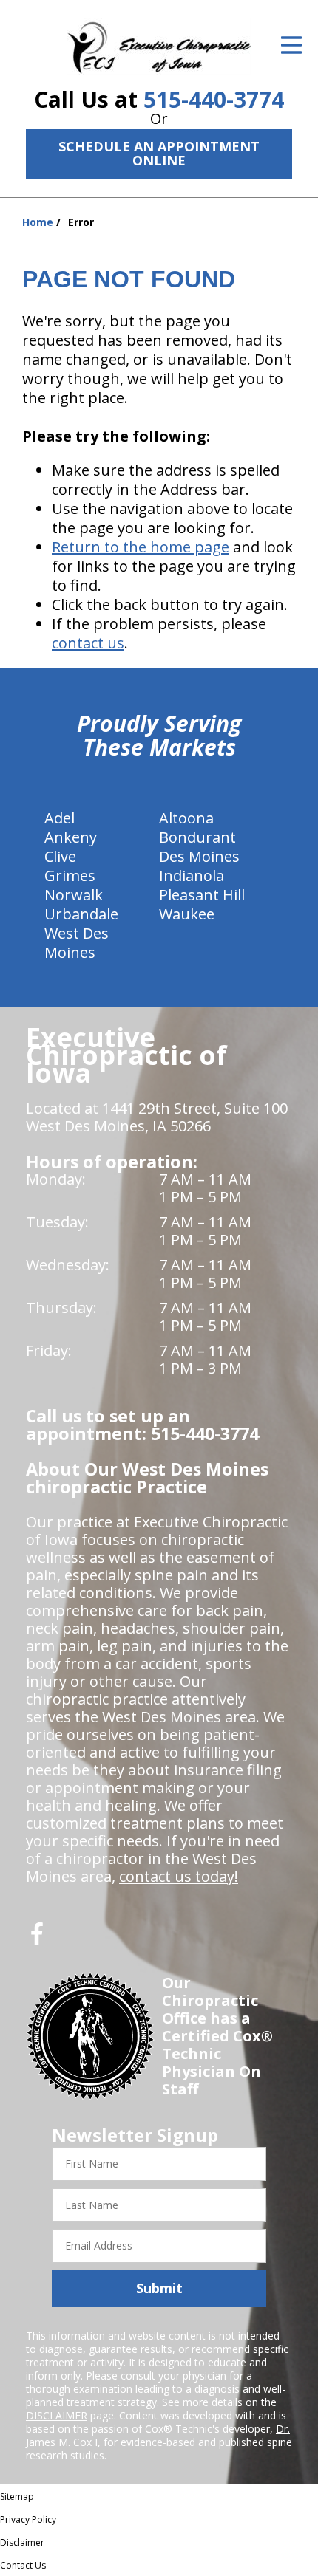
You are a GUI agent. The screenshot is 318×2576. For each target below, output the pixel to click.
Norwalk (74, 895)
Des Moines (199, 856)
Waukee (187, 914)
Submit (159, 2288)
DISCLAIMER (57, 2415)
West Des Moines (77, 943)
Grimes (70, 876)
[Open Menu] (291, 45)
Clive (60, 856)
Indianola (192, 876)
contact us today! (179, 1876)
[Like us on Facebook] (37, 1939)
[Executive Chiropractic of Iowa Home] (159, 47)
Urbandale (81, 914)
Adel (60, 818)
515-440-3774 (214, 99)
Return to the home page (141, 547)
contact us (88, 643)
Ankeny (71, 837)
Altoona (186, 818)
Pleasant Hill (202, 895)
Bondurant (197, 837)
